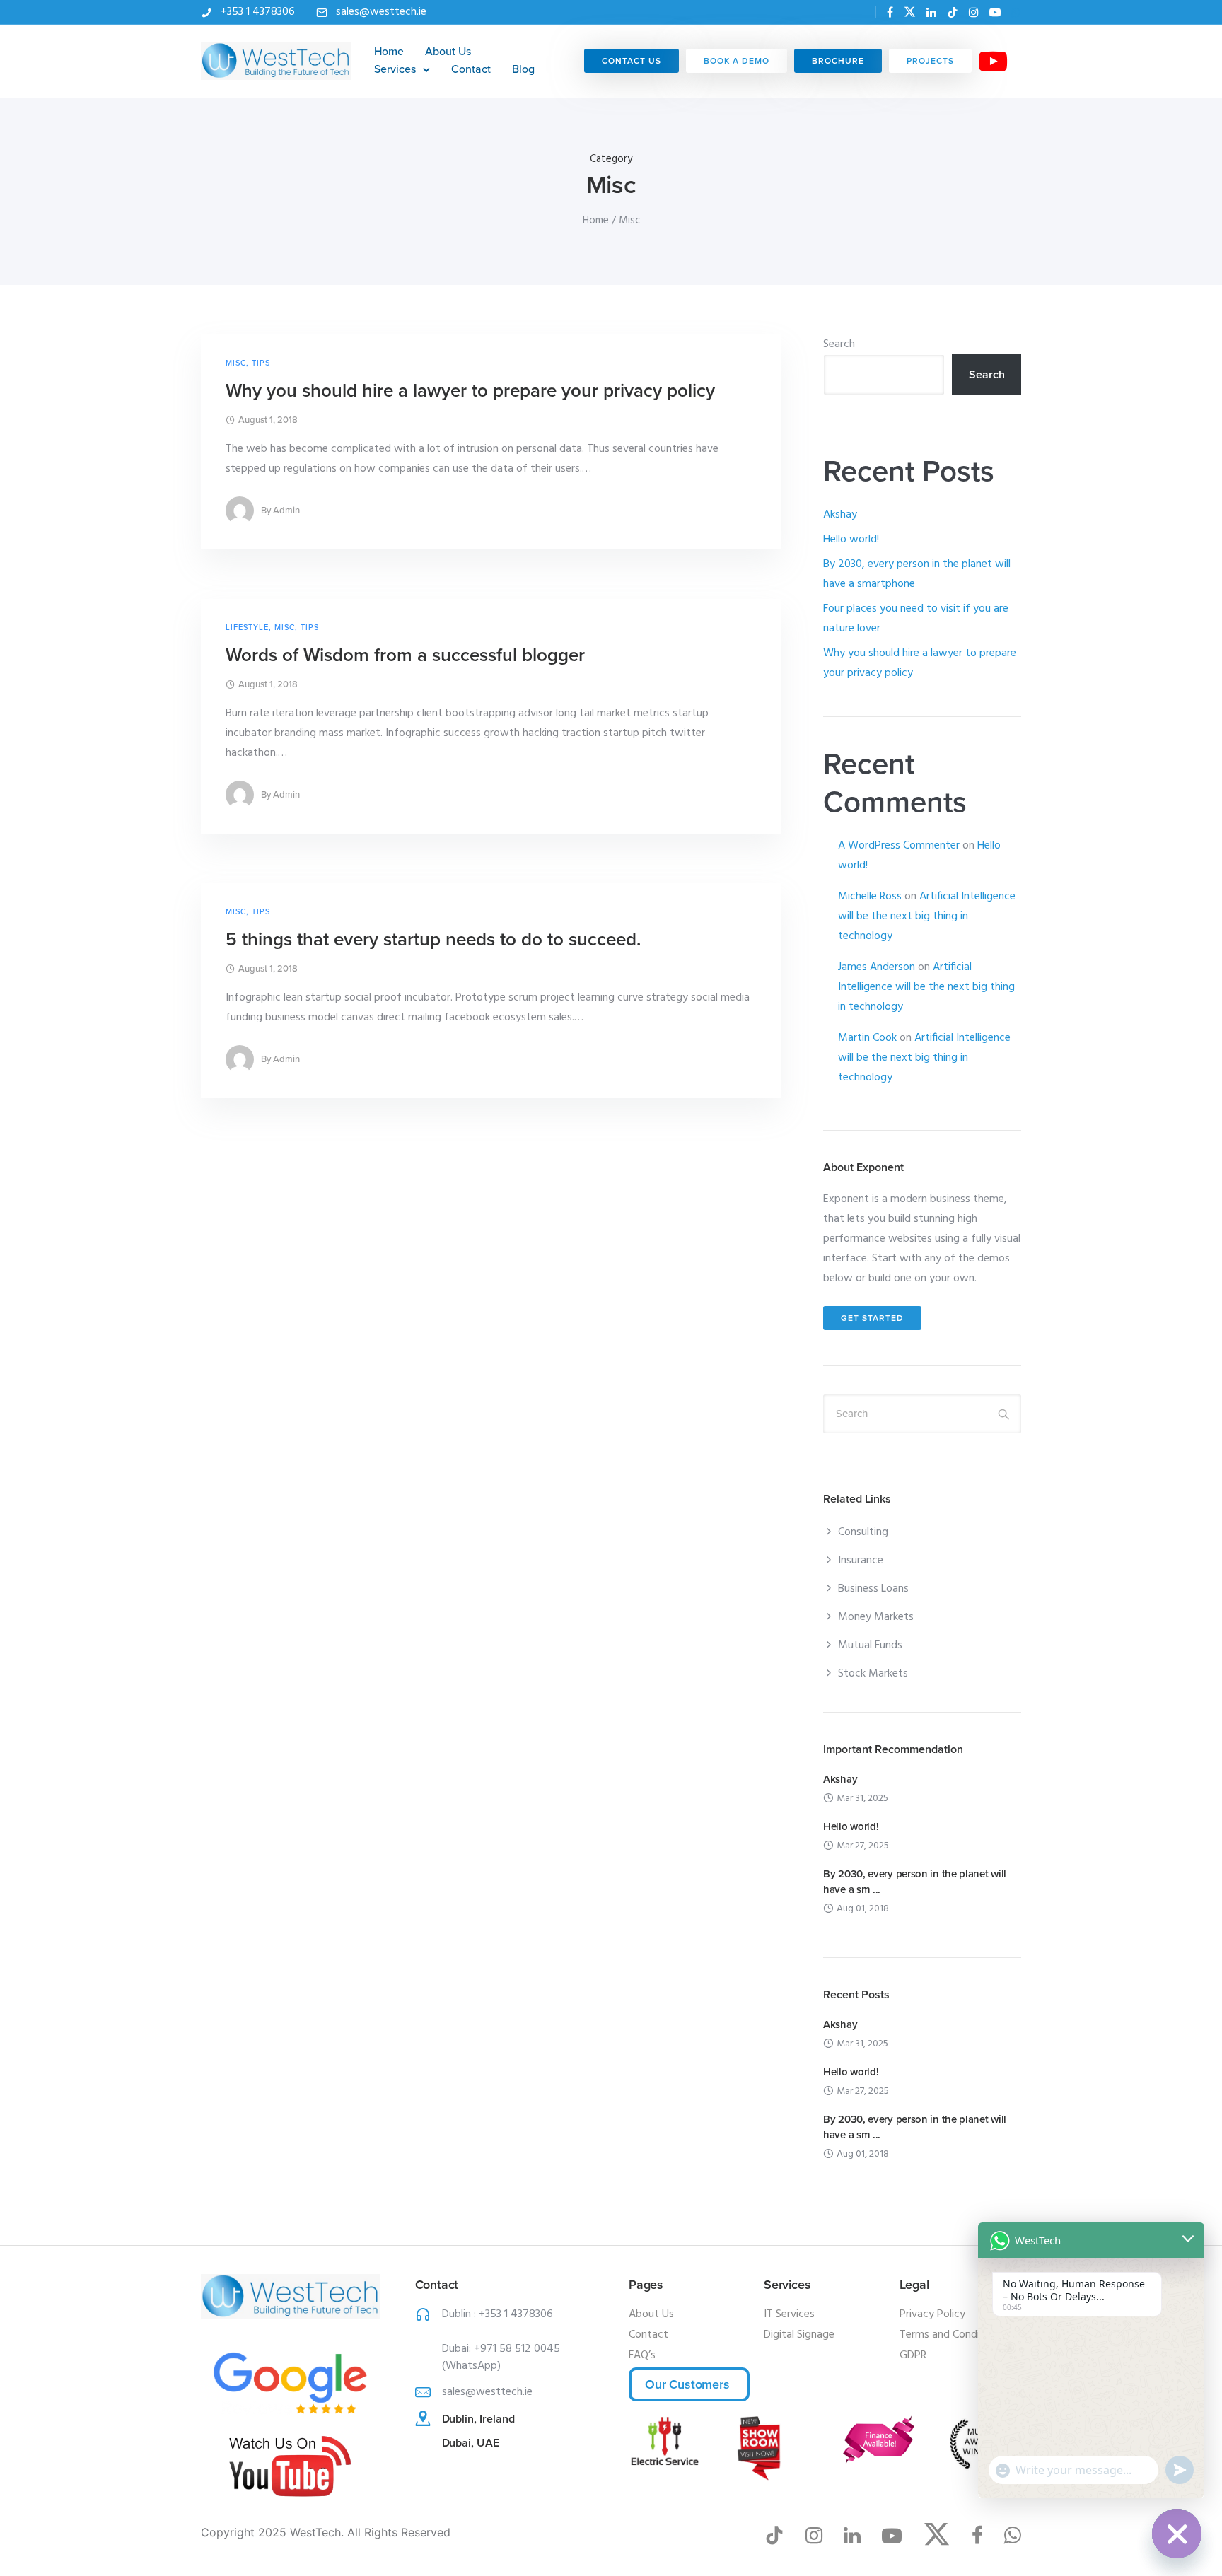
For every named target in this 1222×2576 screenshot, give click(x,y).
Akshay (840, 515)
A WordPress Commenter (899, 846)
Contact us (632, 61)
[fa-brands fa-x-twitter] (910, 12)
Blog (523, 69)
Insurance (861, 1561)
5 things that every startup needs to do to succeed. (433, 939)
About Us (448, 52)
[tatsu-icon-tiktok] (953, 12)
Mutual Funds (870, 1645)
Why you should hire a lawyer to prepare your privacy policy (470, 391)
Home (389, 52)
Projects (930, 61)
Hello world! (851, 540)
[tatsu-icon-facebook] (890, 12)
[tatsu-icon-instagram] (974, 12)
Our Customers (687, 2384)
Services (395, 69)
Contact (471, 69)
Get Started (872, 1318)
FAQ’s (642, 2355)
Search (839, 344)
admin (286, 511)
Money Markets (876, 1617)
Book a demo (737, 61)
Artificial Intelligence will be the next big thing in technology (927, 916)
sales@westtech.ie (381, 12)
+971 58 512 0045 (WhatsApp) (501, 2358)
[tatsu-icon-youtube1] (897, 2535)
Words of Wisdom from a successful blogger (405, 655)
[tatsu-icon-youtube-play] (995, 12)
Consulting (863, 1532)
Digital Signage (799, 2335)
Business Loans (873, 1589)
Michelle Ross (870, 897)
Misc (236, 363)
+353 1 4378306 (258, 12)
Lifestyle (247, 628)
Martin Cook (867, 1038)
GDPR (913, 2355)
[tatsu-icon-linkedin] (931, 12)
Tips (261, 363)
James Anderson (877, 967)
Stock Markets (873, 1674)
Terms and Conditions (952, 2335)
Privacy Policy (932, 2314)
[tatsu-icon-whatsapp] (1016, 12)
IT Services (789, 2314)
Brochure (838, 61)
